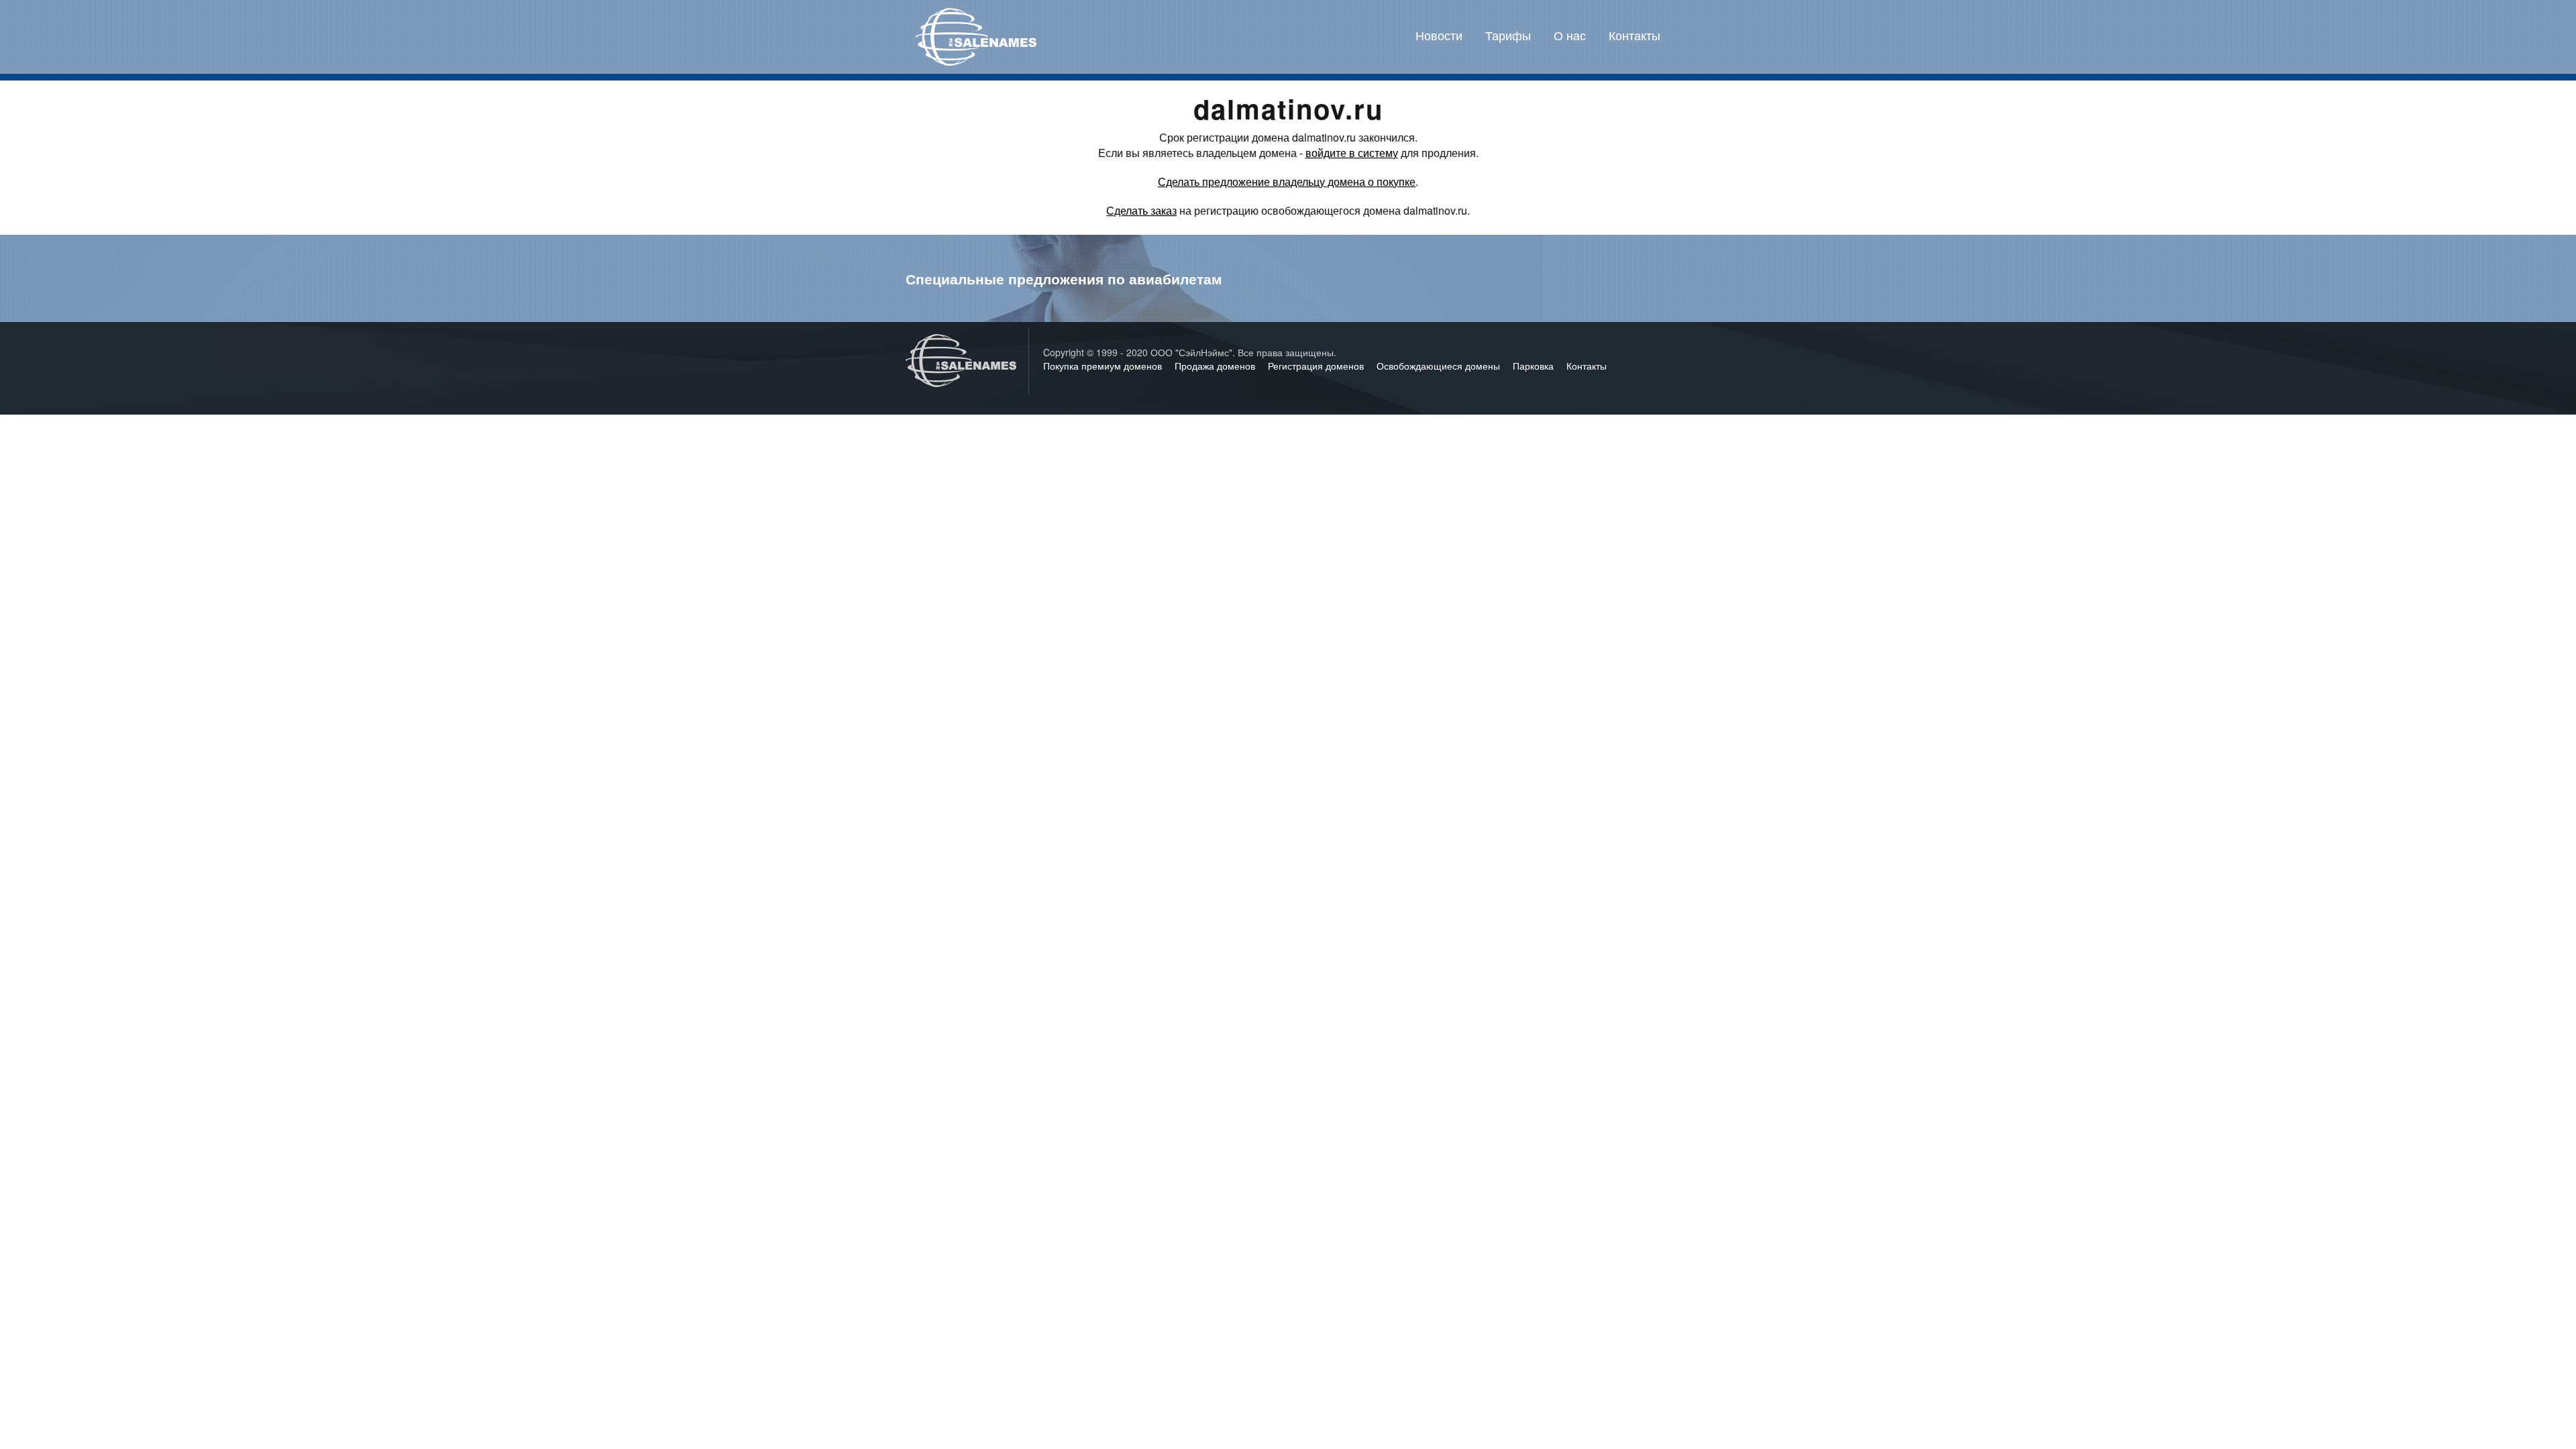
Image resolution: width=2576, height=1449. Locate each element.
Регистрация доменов (1317, 366)
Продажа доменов (1216, 366)
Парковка (1535, 366)
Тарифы (1508, 35)
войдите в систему (1352, 153)
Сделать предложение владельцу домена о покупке (1287, 181)
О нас (1570, 35)
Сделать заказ (1141, 210)
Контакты (1634, 35)
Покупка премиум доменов (1104, 366)
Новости (1439, 35)
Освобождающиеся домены (1440, 366)
